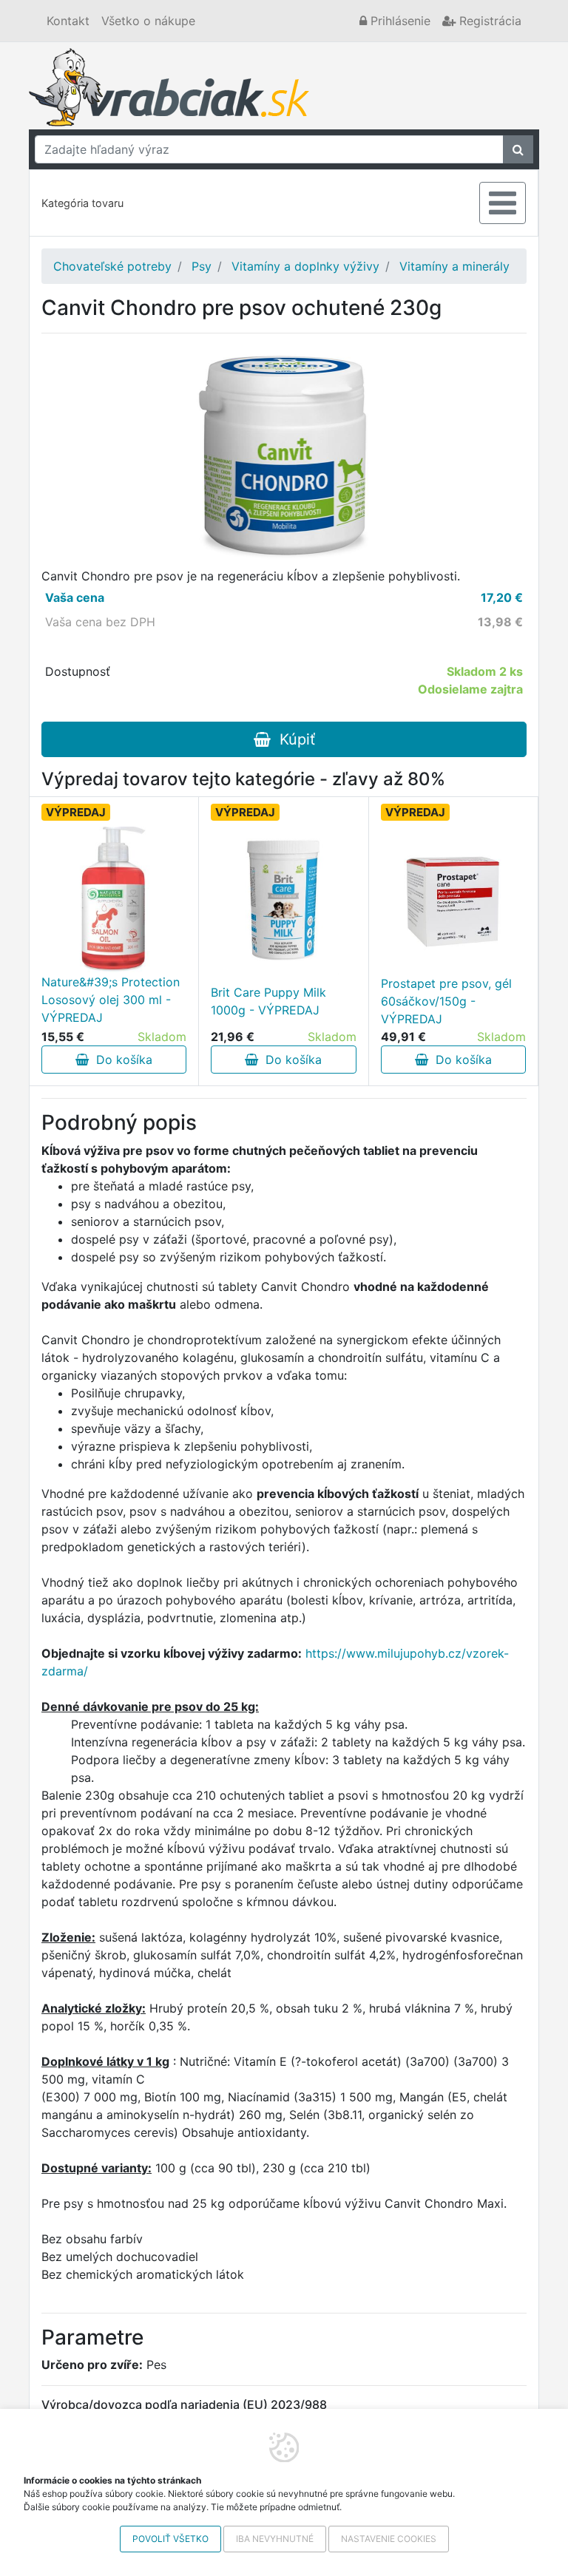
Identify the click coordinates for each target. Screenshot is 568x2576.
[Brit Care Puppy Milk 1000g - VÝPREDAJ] (284, 901)
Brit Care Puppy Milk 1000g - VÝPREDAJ (268, 1001)
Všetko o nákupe (148, 21)
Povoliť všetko (170, 2539)
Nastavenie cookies (389, 2539)
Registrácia (488, 21)
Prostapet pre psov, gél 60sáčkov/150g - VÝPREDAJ (446, 1001)
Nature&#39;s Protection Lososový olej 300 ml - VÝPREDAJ (111, 1000)
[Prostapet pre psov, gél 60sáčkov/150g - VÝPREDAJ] (453, 901)
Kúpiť (293, 739)
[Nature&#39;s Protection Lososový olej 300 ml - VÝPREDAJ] (114, 899)
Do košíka (121, 1060)
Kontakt (68, 21)
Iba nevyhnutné (275, 2539)
